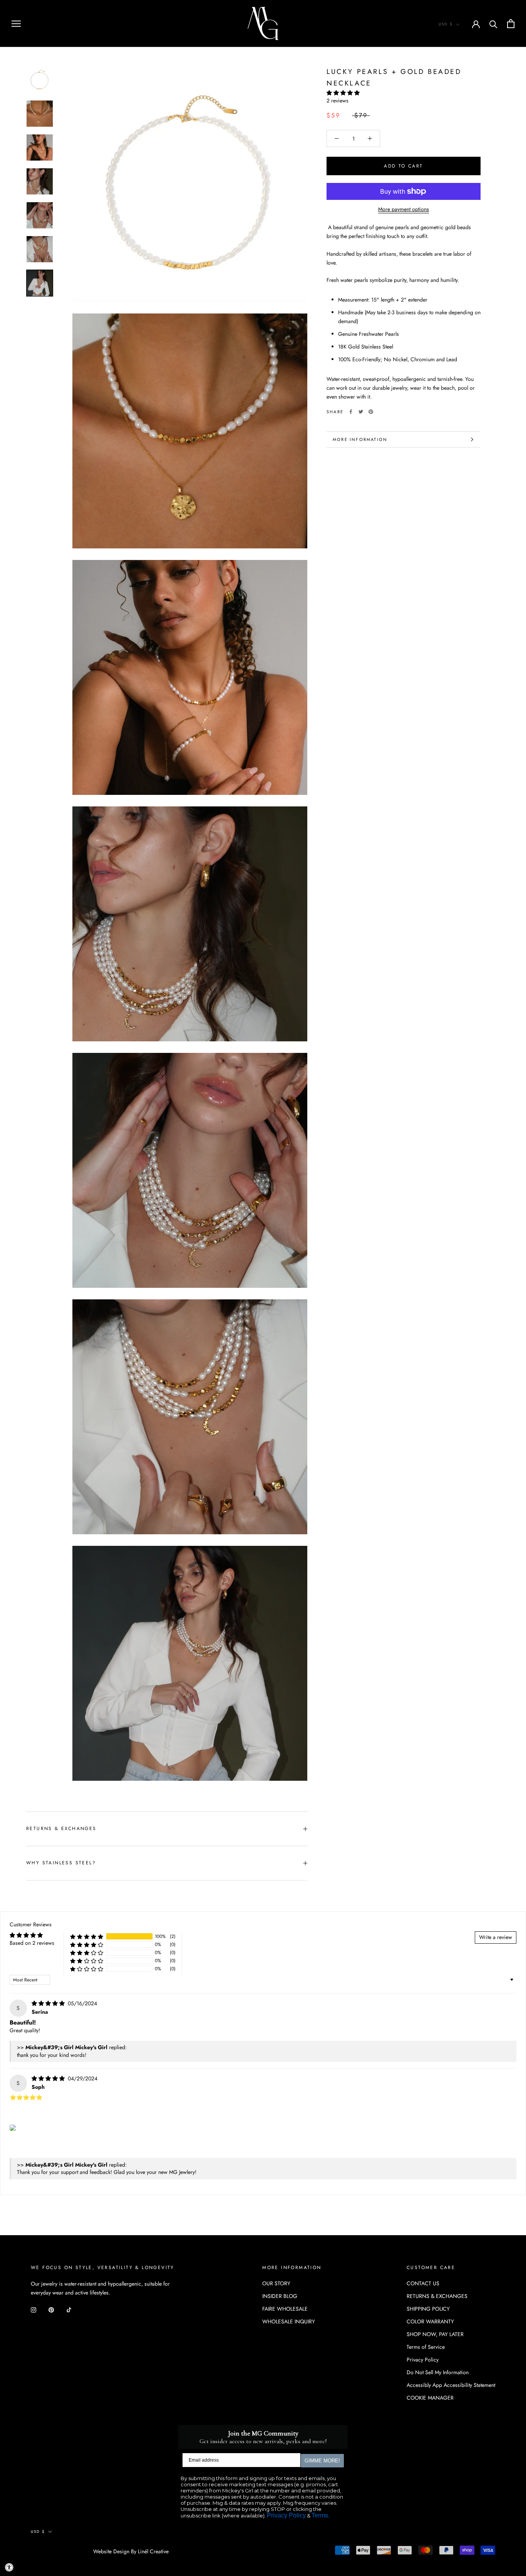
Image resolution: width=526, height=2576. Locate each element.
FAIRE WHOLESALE (285, 2309)
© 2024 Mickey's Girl (62, 2552)
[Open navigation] (16, 23)
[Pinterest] (371, 412)
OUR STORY (276, 2283)
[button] (343, 93)
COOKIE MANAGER (430, 2398)
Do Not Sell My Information (438, 2372)
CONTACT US (423, 2283)
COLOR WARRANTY (430, 2321)
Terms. (321, 2515)
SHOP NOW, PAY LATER (435, 2334)
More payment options (404, 209)
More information (360, 439)
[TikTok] (69, 2309)
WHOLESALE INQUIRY (289, 2321)
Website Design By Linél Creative (131, 2551)
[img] (49, 2003)
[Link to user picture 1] (13, 2128)
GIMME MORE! (322, 2461)
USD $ (446, 24)
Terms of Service (426, 2347)
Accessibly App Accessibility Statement (451, 2385)
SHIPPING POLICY (428, 2309)
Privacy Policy (423, 2360)
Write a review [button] (496, 1937)
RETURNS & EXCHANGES (61, 1829)
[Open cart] (511, 24)
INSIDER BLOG (280, 2296)
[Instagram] (34, 2309)
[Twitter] (361, 412)
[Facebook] (351, 412)
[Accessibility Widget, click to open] (9, 2567)
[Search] (493, 24)
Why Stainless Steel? (61, 1863)
